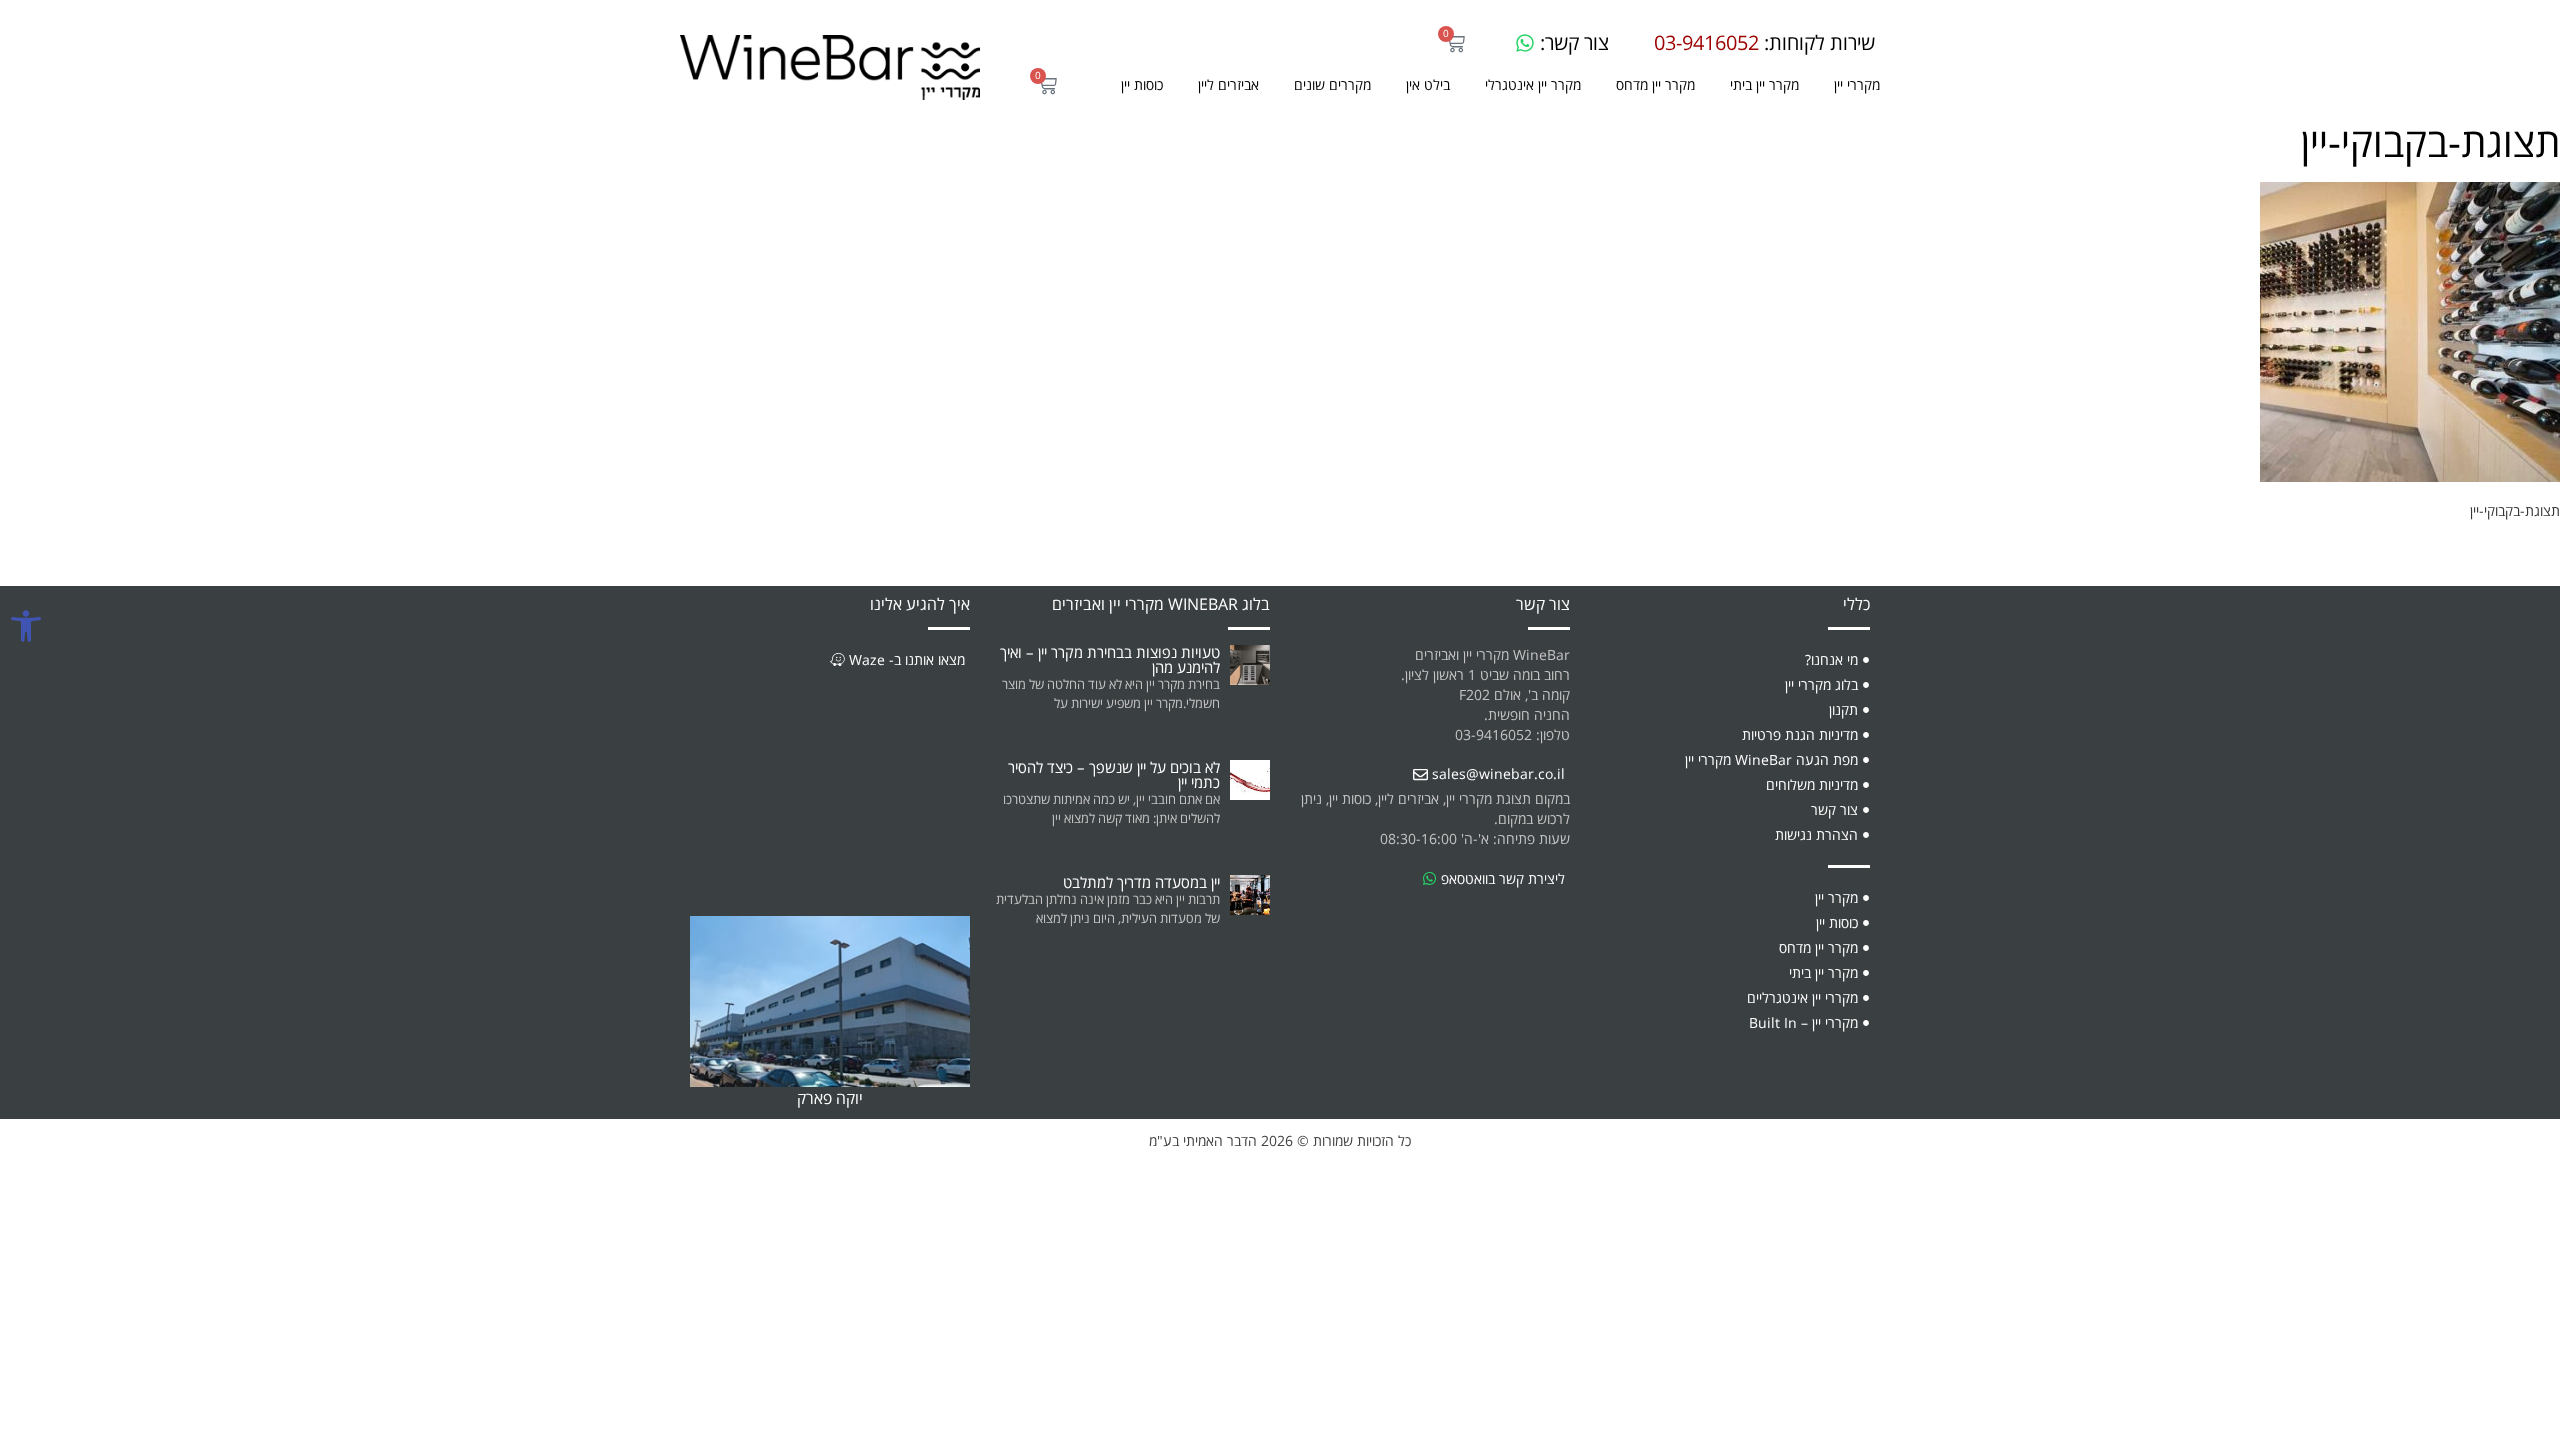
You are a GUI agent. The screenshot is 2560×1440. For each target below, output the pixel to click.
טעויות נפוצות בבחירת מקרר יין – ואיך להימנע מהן (1110, 659)
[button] (1332, 85)
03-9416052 (1706, 43)
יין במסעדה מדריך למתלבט (1141, 882)
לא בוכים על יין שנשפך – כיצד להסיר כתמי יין (1114, 774)
